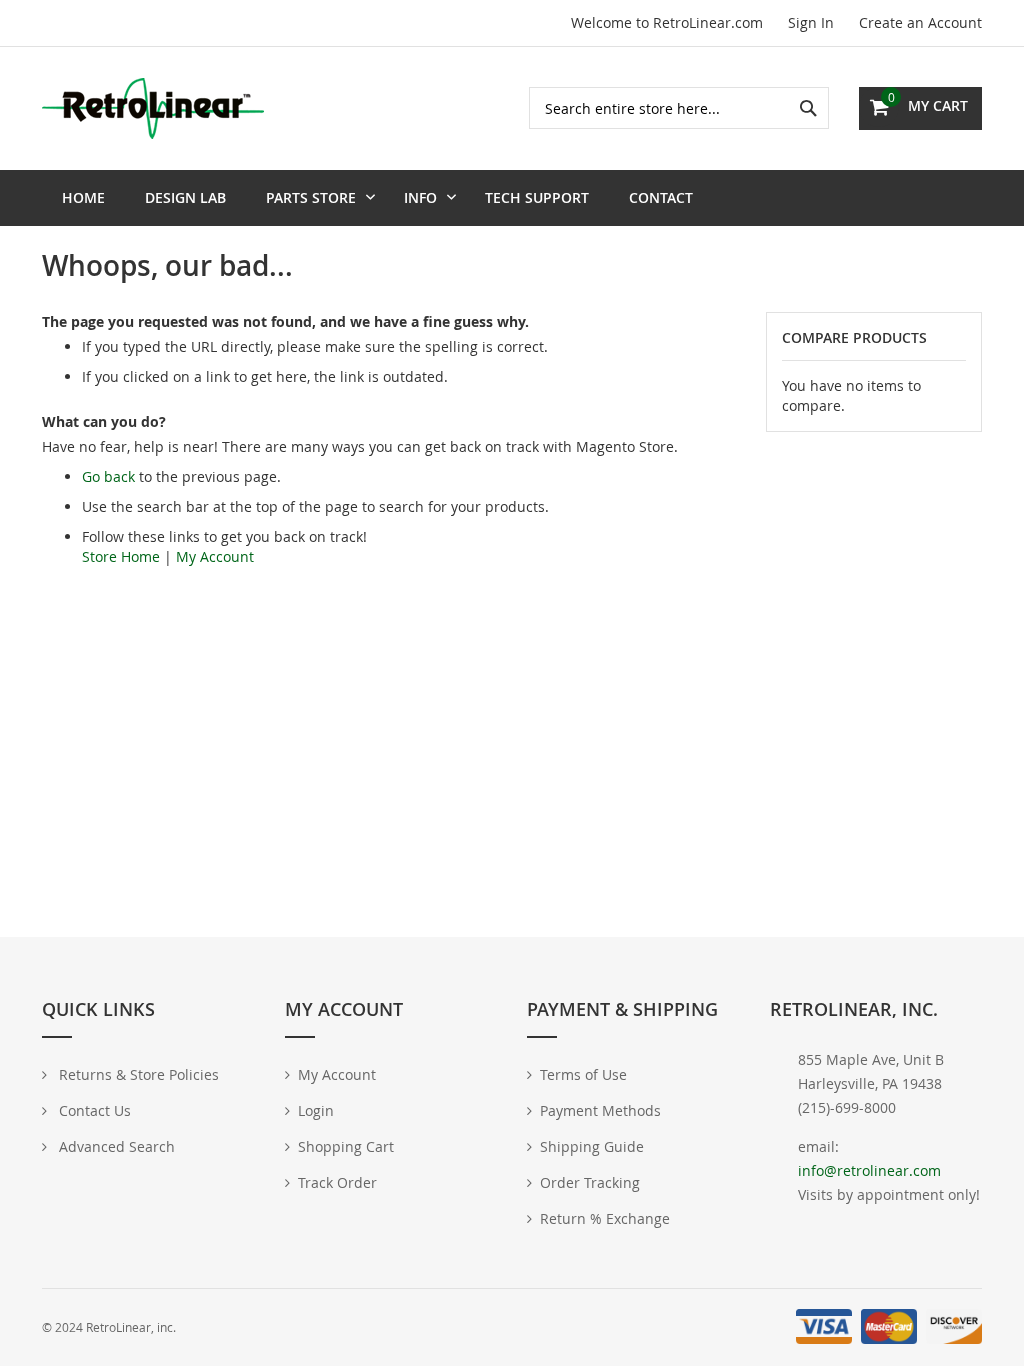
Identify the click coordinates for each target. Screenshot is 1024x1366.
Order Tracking (590, 1182)
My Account (215, 556)
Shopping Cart (346, 1146)
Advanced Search (115, 1146)
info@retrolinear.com (869, 1170)
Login (316, 1110)
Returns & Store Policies (137, 1074)
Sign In (811, 22)
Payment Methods (600, 1110)
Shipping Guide (592, 1146)
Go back (108, 476)
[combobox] (679, 108)
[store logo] (153, 108)
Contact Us (93, 1110)
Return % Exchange (605, 1218)
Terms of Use (583, 1074)
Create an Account (920, 22)
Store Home (121, 556)
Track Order (337, 1182)
